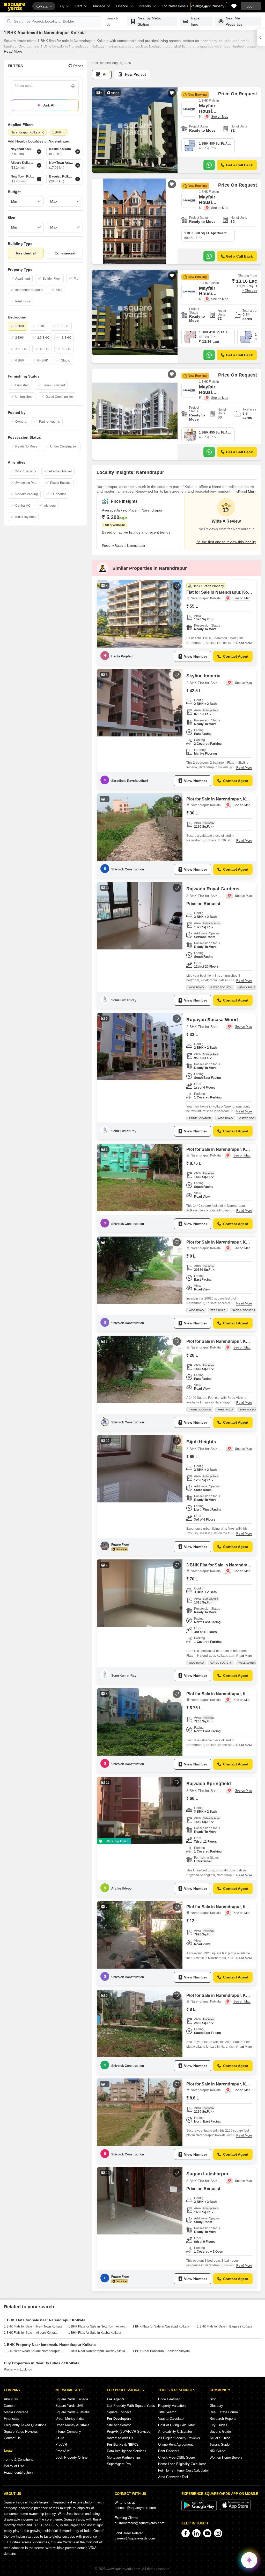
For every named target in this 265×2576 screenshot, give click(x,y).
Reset (78, 66)
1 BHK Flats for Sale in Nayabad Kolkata (161, 2326)
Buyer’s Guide (220, 2432)
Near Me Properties (234, 21)
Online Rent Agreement (175, 2444)
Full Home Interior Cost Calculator (183, 2470)
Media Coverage (16, 2412)
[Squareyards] (14, 7)
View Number (196, 656)
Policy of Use (14, 2466)
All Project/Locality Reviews (179, 2438)
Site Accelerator (119, 2425)
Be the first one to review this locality (226, 542)
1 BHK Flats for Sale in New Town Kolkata (33, 2326)
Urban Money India (69, 2419)
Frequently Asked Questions (25, 2425)
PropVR (61, 2444)
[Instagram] (218, 2533)
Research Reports (223, 2419)
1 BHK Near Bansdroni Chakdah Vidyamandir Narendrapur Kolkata (163, 2351)
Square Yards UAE (69, 2406)
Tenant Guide (220, 2444)
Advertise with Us (120, 2438)
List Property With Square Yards (131, 2406)
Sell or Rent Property (209, 6)
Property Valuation (172, 2406)
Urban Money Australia (72, 2425)
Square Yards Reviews (21, 2432)
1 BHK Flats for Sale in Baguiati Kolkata (225, 2326)
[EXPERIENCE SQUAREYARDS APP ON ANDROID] (200, 2509)
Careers (10, 2406)
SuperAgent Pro (119, 2464)
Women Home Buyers (226, 2457)
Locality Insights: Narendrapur (130, 472)
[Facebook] (186, 2533)
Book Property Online (71, 2457)
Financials (12, 2419)
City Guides (218, 2425)
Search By (112, 21)
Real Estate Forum (224, 2412)
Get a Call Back (239, 165)
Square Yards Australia (72, 2412)
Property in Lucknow (18, 2369)
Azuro (60, 2438)
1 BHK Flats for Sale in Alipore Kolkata (31, 2333)
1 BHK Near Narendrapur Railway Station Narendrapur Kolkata (99, 2351)
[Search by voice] (73, 86)
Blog (213, 2399)
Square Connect (119, 2412)
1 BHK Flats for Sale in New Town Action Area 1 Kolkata (99, 2326)
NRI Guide (217, 2451)
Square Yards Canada (72, 2399)
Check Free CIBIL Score (176, 2457)
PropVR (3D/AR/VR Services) (129, 2432)
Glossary (216, 2406)
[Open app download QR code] (261, 38)
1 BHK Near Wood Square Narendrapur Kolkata (34, 2351)
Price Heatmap (169, 2399)
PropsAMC (64, 2451)
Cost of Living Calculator (176, 2425)
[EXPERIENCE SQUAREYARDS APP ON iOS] (235, 2509)
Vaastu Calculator (171, 2419)
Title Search (167, 2412)
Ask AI (49, 105)
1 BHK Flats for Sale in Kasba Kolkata (95, 2333)
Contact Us (12, 2438)
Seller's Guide (220, 2438)
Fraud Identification (18, 2472)
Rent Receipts (169, 2451)
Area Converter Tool (173, 2477)
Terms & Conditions (19, 2460)
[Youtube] (207, 2533)
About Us (11, 2399)
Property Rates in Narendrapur (124, 546)
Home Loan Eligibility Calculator (182, 2464)
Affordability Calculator (175, 2432)
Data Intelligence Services (127, 2451)
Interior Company (68, 2432)
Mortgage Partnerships (124, 2457)
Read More (13, 51)
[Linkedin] (196, 2533)
